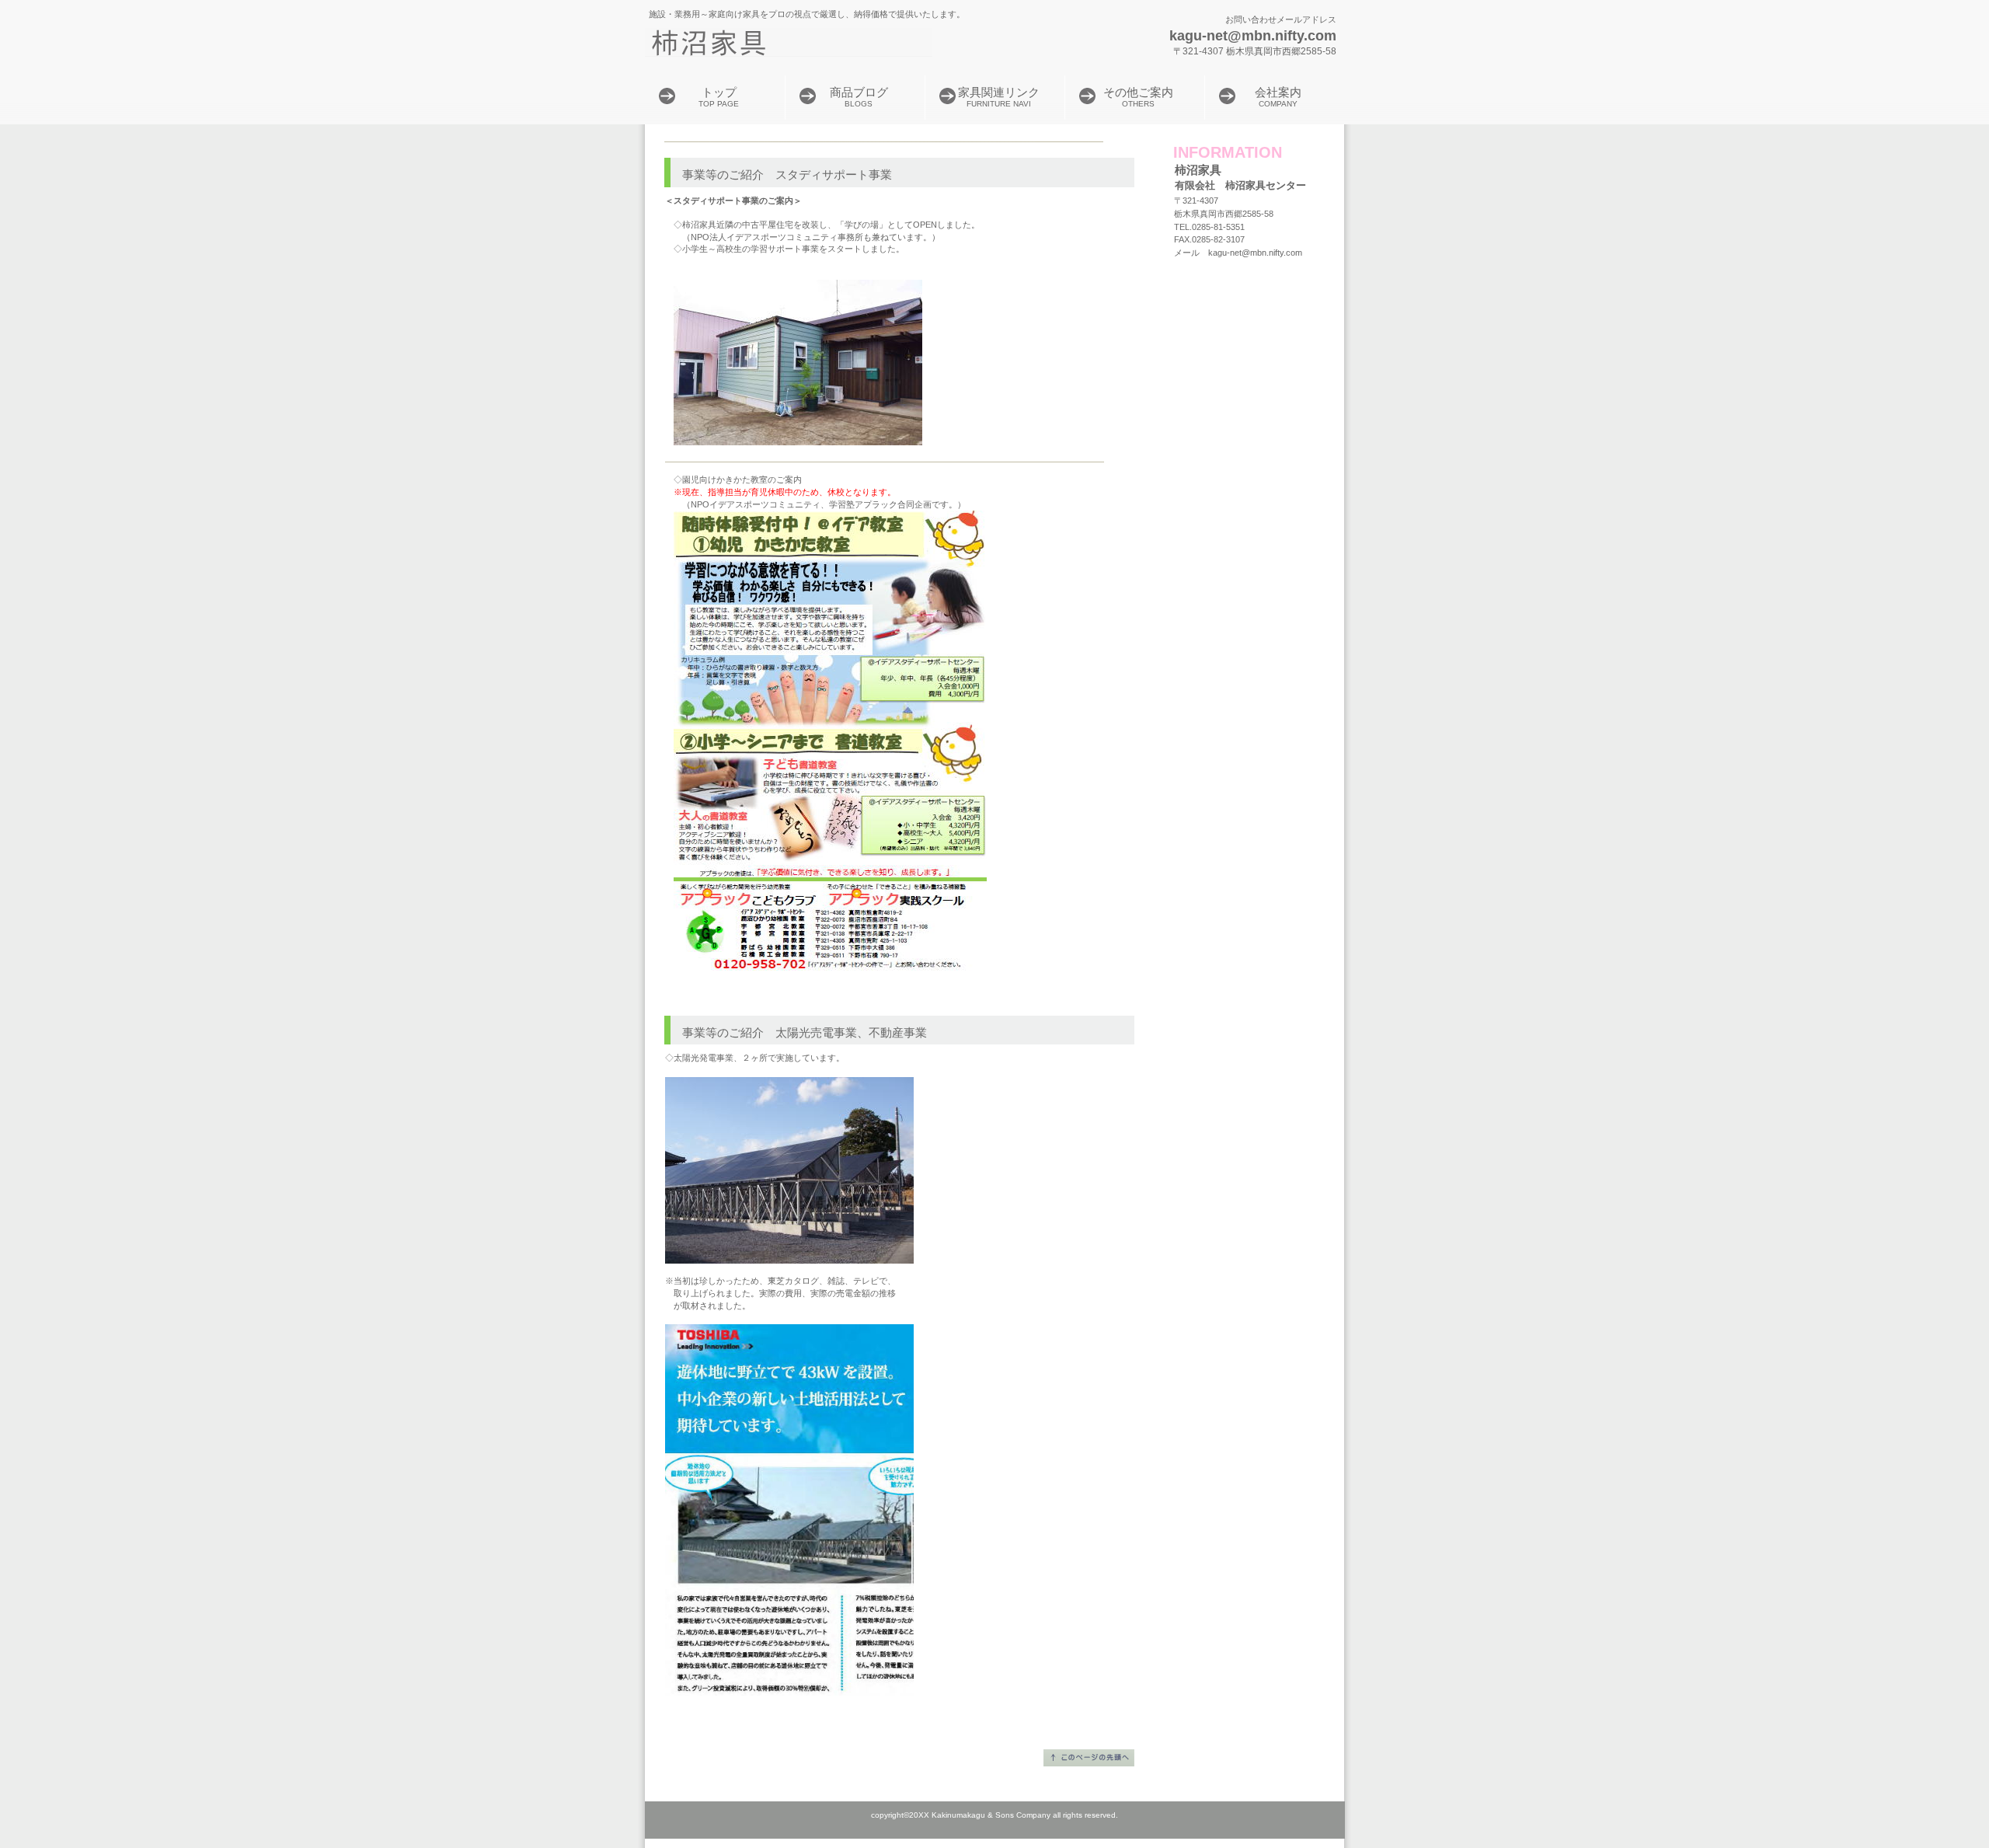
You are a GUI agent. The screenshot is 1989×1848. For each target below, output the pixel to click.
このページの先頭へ (1089, 1758)
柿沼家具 (839, 43)
